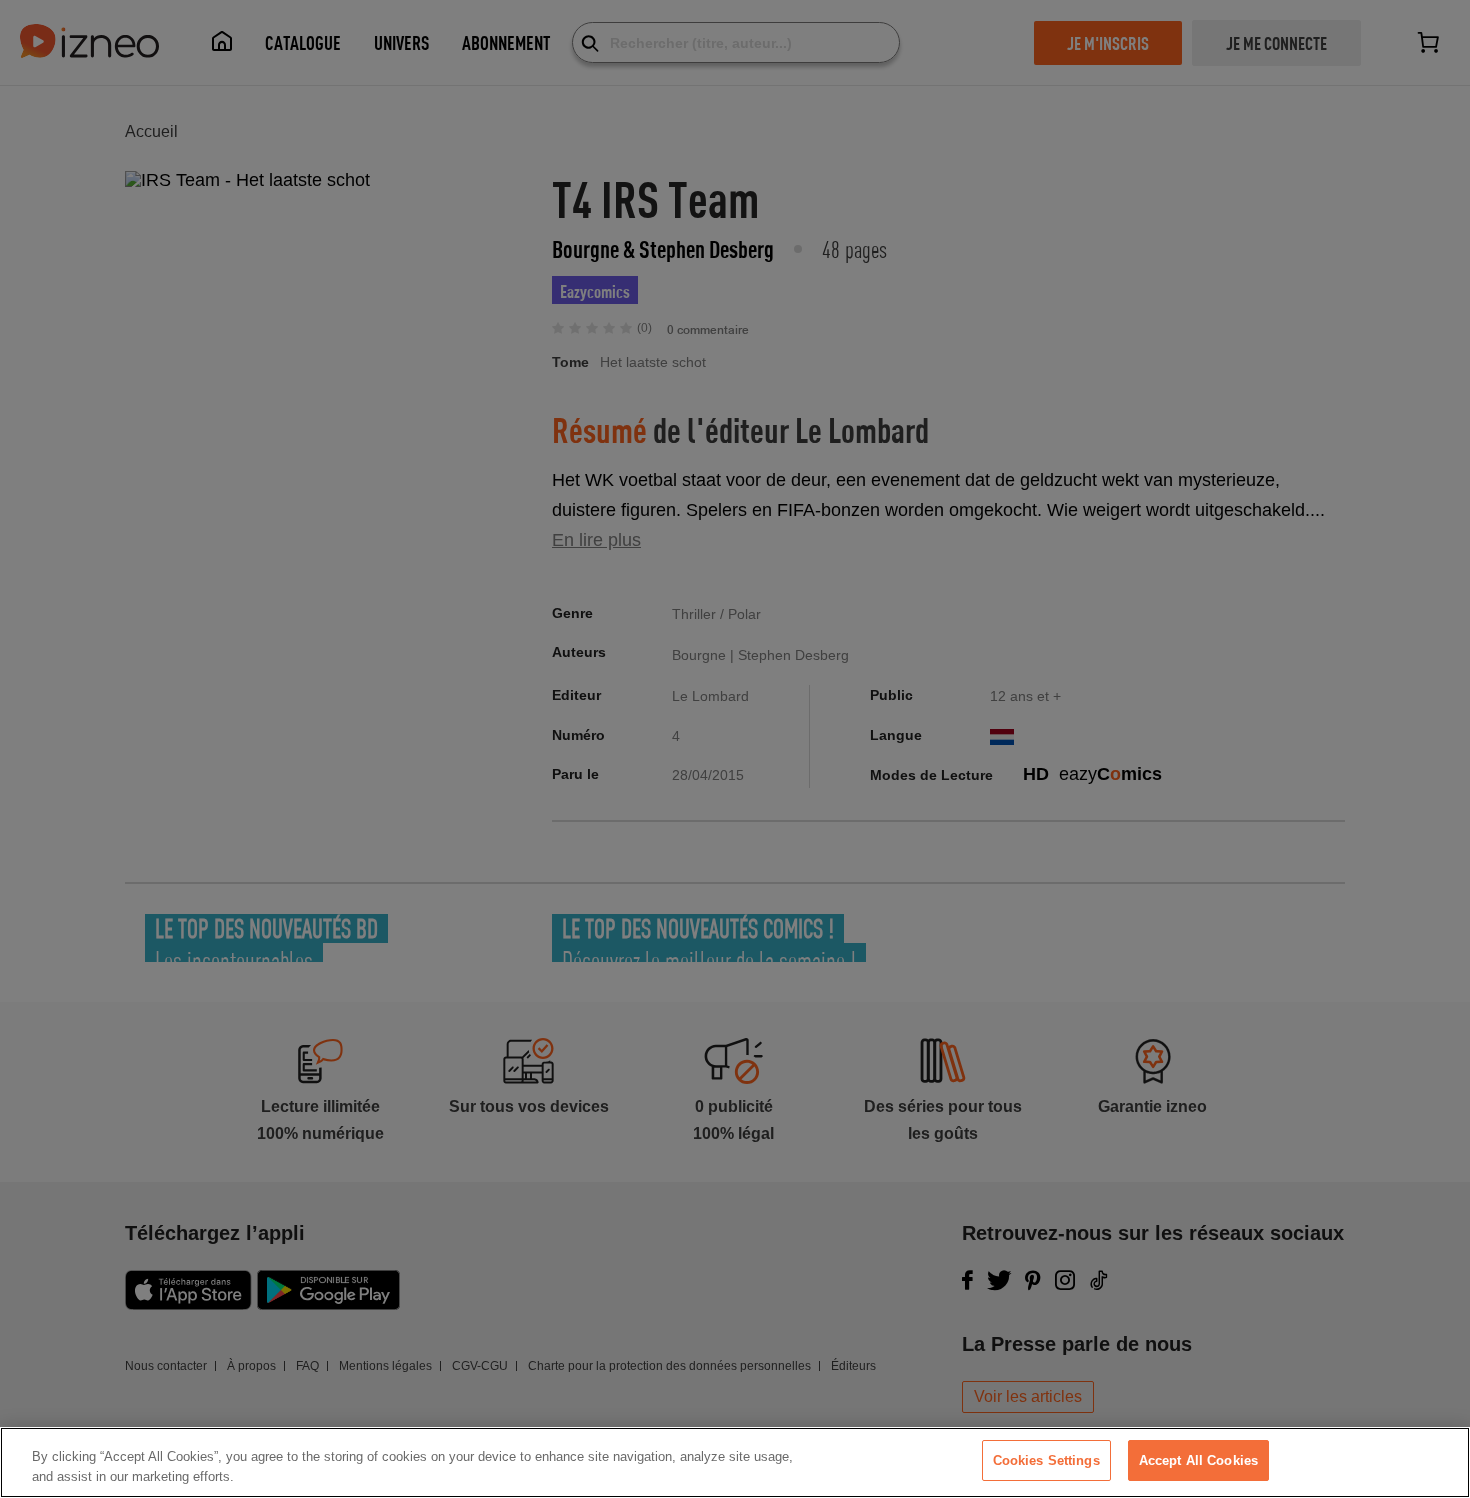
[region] (735, 1462)
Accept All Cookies (1198, 1460)
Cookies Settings (1046, 1460)
